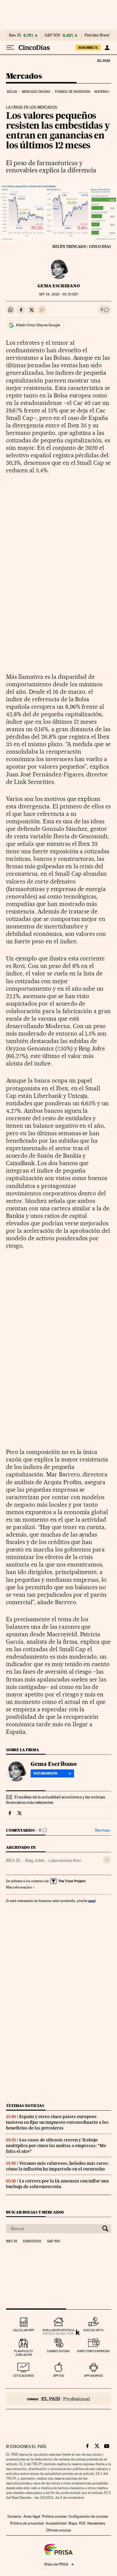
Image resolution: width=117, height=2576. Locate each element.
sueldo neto (93, 2330)
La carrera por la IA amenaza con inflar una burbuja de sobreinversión (57, 2184)
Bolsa (12, 92)
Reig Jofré (34, 1860)
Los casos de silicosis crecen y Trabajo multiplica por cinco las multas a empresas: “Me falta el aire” (56, 2146)
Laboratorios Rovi (65, 1860)
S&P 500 (52, 35)
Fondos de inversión (72, 92)
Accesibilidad (56, 2523)
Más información (19, 1887)
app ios (58, 2376)
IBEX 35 (13, 1860)
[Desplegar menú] (10, 48)
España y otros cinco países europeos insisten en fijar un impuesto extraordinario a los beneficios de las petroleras (57, 2122)
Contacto (15, 2516)
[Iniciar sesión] (107, 48)
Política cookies (54, 2516)
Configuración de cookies (88, 2516)
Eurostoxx (32, 2241)
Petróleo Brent (97, 35)
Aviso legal (32, 2516)
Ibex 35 (15, 35)
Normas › (103, 1830)
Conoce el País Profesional (58, 2399)
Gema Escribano (59, 286)
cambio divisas (58, 2351)
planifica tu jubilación (24, 2353)
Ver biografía (45, 1773)
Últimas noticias (25, 2106)
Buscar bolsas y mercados (35, 2212)
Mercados (24, 76)
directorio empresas (93, 2351)
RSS (82, 2523)
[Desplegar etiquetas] (107, 1860)
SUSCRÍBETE (88, 48)
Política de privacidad (27, 2523)
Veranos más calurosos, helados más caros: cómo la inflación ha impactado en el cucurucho (57, 2166)
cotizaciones (24, 2376)
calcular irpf (24, 2330)
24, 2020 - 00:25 (58, 294)
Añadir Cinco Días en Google (38, 325)
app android (93, 2376)
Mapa (73, 2523)
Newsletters (96, 2523)
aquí (92, 1901)
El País (103, 60)
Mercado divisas (36, 92)
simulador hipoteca (58, 2330)
